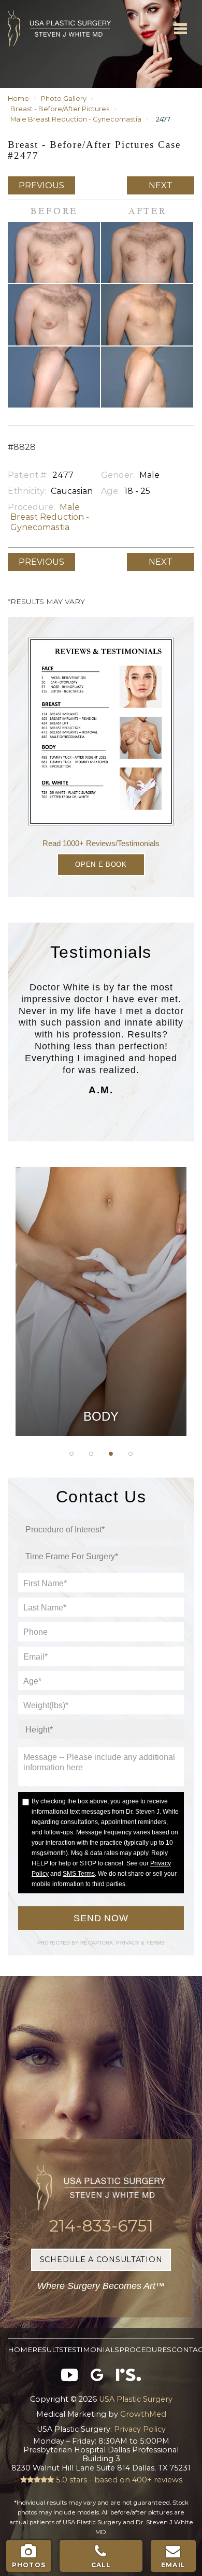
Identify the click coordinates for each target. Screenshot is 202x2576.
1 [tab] (71, 1454)
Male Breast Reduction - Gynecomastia (76, 119)
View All (101, 1360)
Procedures (145, 2349)
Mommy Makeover (101, 1308)
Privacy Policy (139, 2429)
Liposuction (101, 1334)
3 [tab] (111, 1454)
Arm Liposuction (101, 1230)
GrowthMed (143, 2414)
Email (173, 2565)
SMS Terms (79, 1874)
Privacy (128, 1943)
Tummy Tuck (101, 1256)
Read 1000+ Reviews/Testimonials (101, 843)
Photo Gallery (64, 99)
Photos (29, 2565)
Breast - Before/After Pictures (60, 109)
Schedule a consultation (101, 2259)
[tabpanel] (101, 1302)
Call (101, 2565)
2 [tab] (91, 1454)
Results (48, 2349)
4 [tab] (131, 1454)
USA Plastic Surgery (25, 5)
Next (161, 185)
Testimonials (91, 2349)
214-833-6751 (101, 2226)
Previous (41, 185)
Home (18, 99)
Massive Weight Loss (101, 1282)
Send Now (101, 1918)
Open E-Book (101, 864)
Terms (155, 1943)
